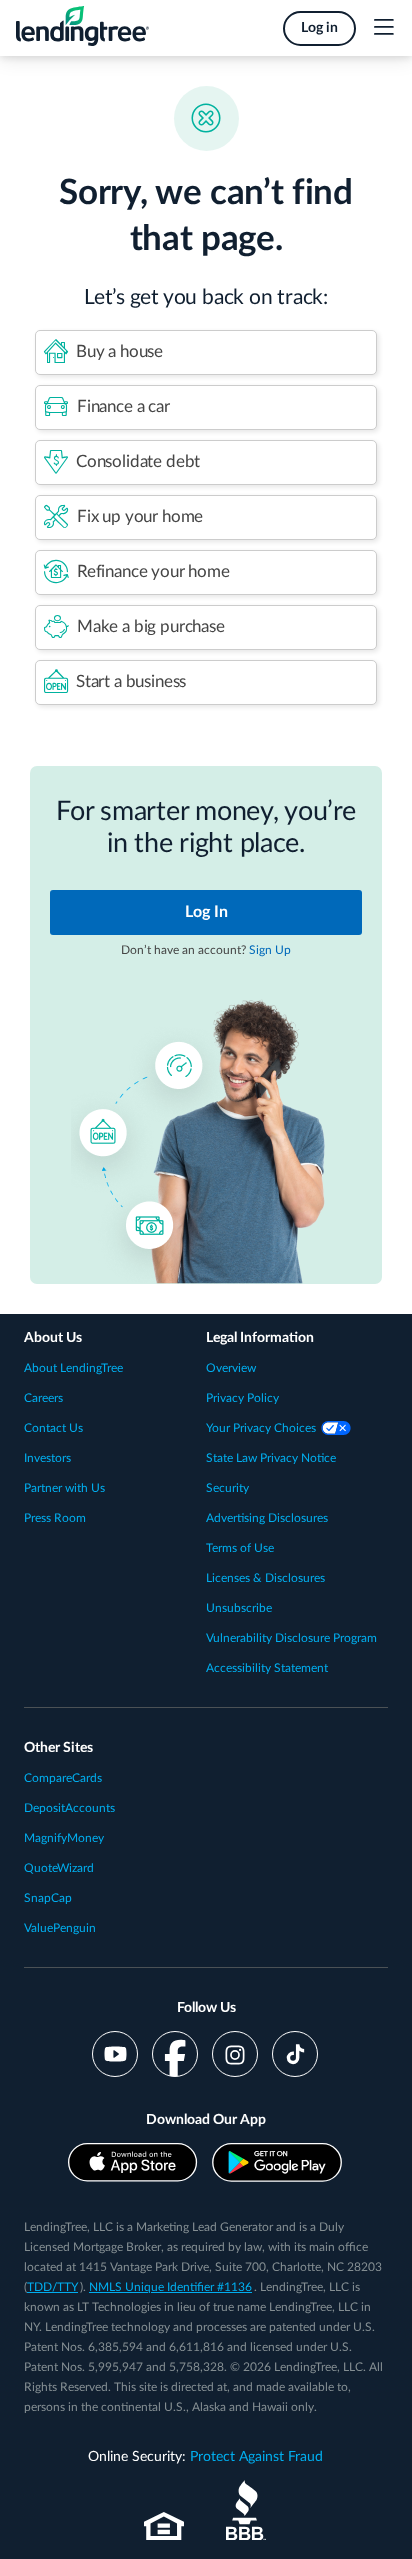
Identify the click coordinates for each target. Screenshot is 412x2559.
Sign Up (270, 950)
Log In (206, 912)
